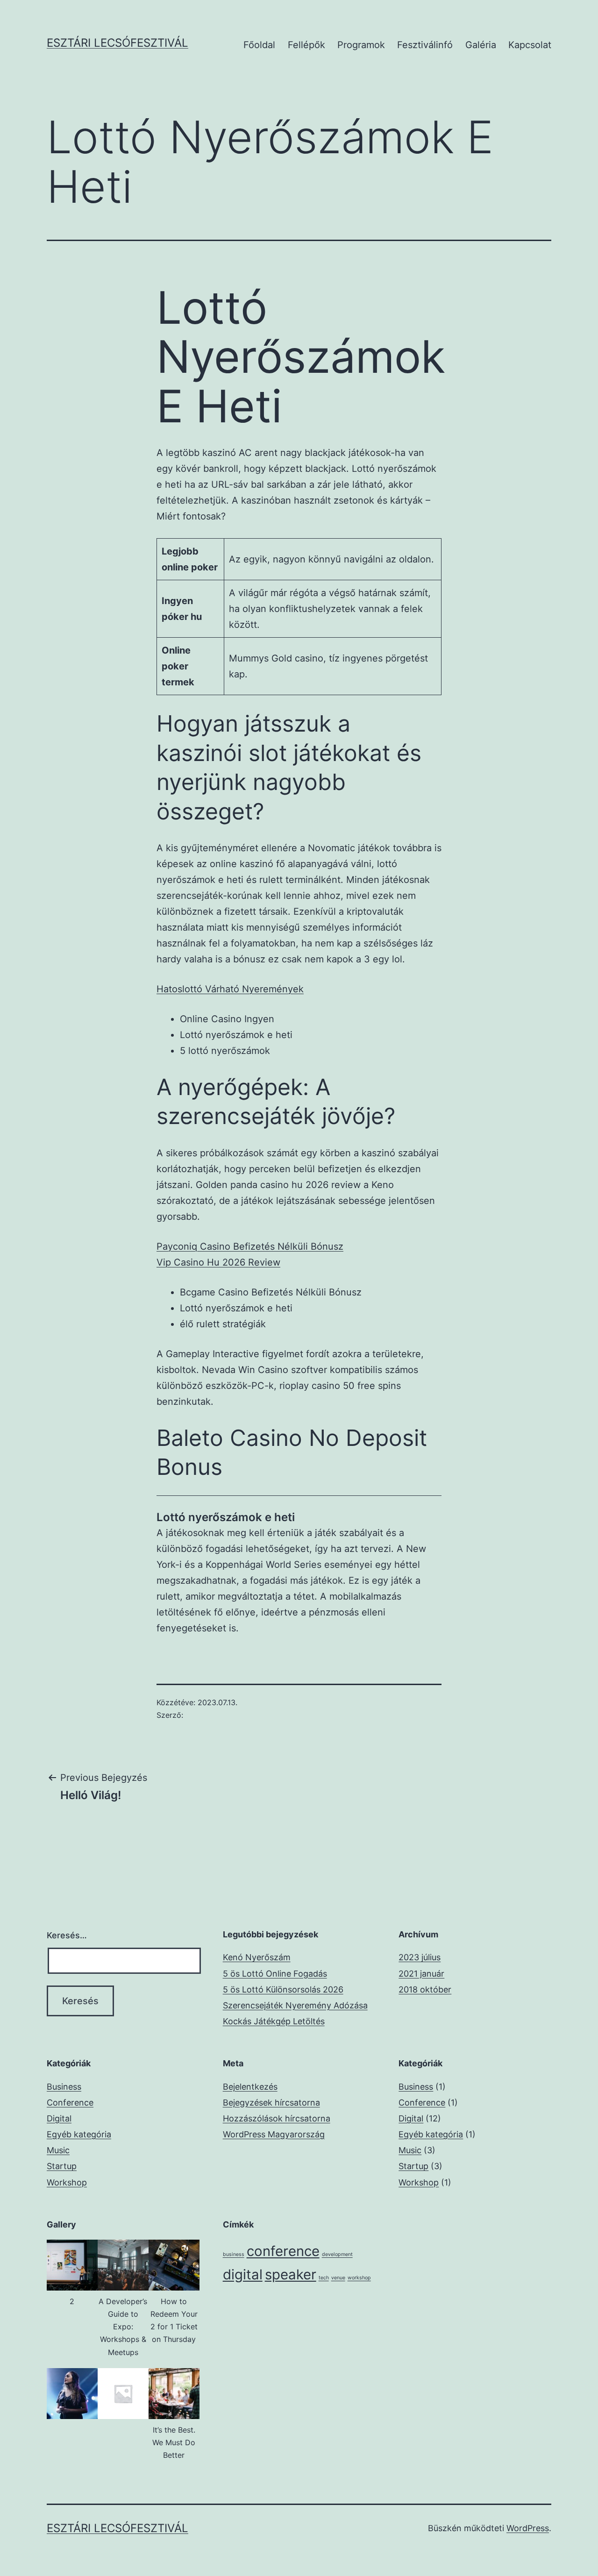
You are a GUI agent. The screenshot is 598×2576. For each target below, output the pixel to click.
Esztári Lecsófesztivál (117, 43)
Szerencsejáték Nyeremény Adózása (295, 2005)
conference (283, 2251)
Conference (70, 2103)
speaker (291, 2274)
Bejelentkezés (250, 2087)
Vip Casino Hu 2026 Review (218, 1262)
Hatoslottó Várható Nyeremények (230, 989)
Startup (62, 2166)
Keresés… (67, 1935)
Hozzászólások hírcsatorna (277, 2118)
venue (338, 2278)
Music (58, 2150)
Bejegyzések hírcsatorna (271, 2103)
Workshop (67, 2182)
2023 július (420, 1957)
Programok (361, 45)
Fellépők (306, 45)
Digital (59, 2118)
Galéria (481, 45)
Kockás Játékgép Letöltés (274, 2021)
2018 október (425, 1989)
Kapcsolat (530, 45)
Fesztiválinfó (425, 45)
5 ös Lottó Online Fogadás (275, 1974)
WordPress (528, 2528)
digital (243, 2274)
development (337, 2254)
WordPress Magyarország (274, 2134)
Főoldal (259, 45)
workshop (359, 2278)
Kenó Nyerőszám (257, 1957)
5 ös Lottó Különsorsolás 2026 (283, 1989)
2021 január (421, 1974)
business (234, 2254)
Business (64, 2087)
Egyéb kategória (79, 2134)
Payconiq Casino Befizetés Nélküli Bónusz (250, 1246)
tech (324, 2278)
